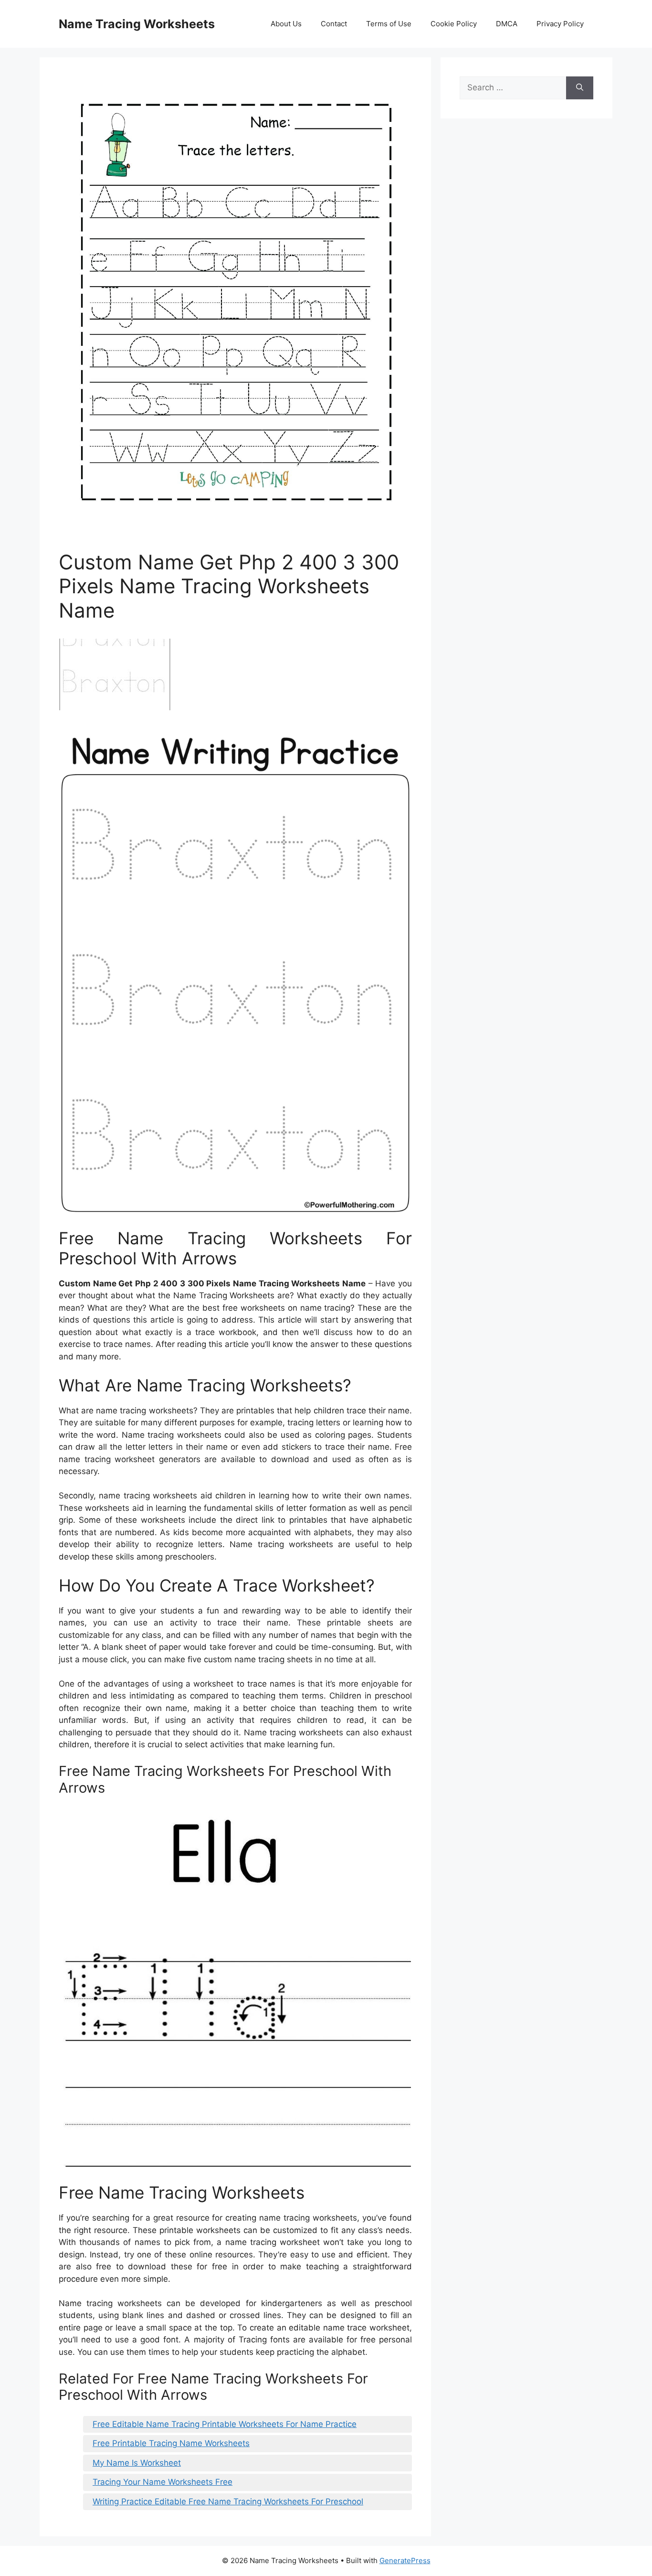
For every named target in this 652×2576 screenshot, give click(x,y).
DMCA (507, 24)
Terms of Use (389, 24)
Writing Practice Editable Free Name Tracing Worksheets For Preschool (228, 2501)
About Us (286, 24)
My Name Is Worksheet (137, 2463)
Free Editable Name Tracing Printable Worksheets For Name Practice (225, 2424)
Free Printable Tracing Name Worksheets (171, 2443)
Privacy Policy (560, 24)
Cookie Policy (454, 24)
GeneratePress (405, 2560)
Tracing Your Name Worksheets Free (163, 2482)
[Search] (580, 88)
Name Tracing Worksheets (137, 24)
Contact (334, 24)
